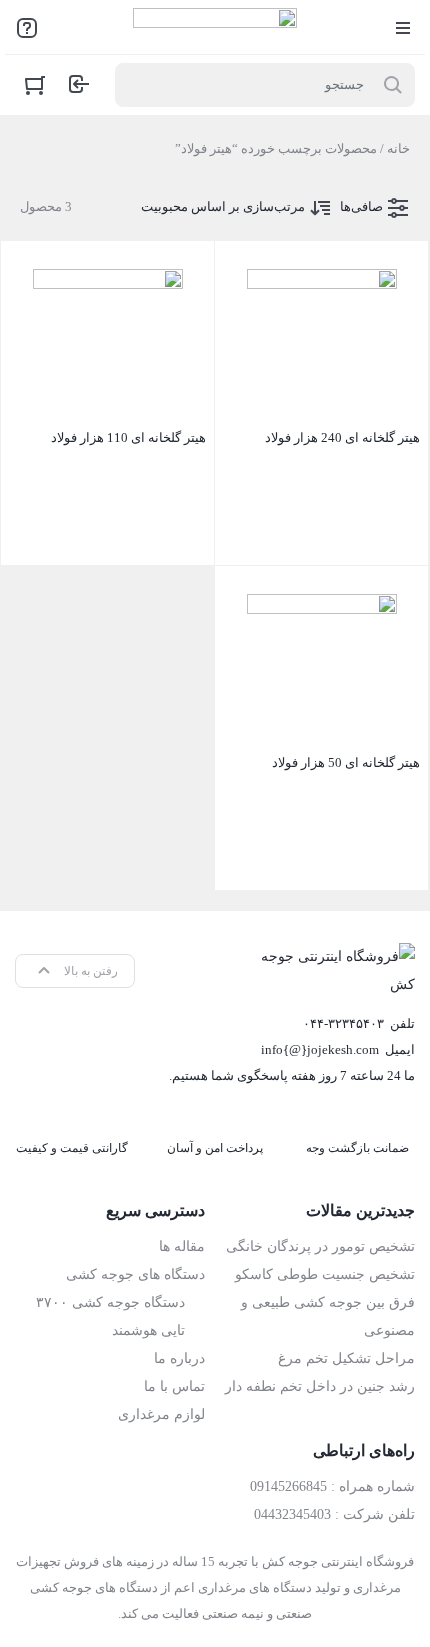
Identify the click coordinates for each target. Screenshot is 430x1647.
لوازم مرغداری (161, 1414)
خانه (398, 148)
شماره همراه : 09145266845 (332, 1486)
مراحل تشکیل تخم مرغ (346, 1358)
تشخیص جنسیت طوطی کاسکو (325, 1274)
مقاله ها (182, 1246)
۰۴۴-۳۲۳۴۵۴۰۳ (343, 1023)
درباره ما (179, 1358)
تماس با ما (174, 1386)
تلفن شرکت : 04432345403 (334, 1514)
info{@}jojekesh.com (320, 1049)
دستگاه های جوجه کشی (135, 1274)
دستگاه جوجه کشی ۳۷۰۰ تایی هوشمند (110, 1316)
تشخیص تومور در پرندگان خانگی (320, 1246)
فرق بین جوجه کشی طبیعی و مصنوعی (328, 1316)
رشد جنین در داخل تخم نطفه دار (320, 1386)
